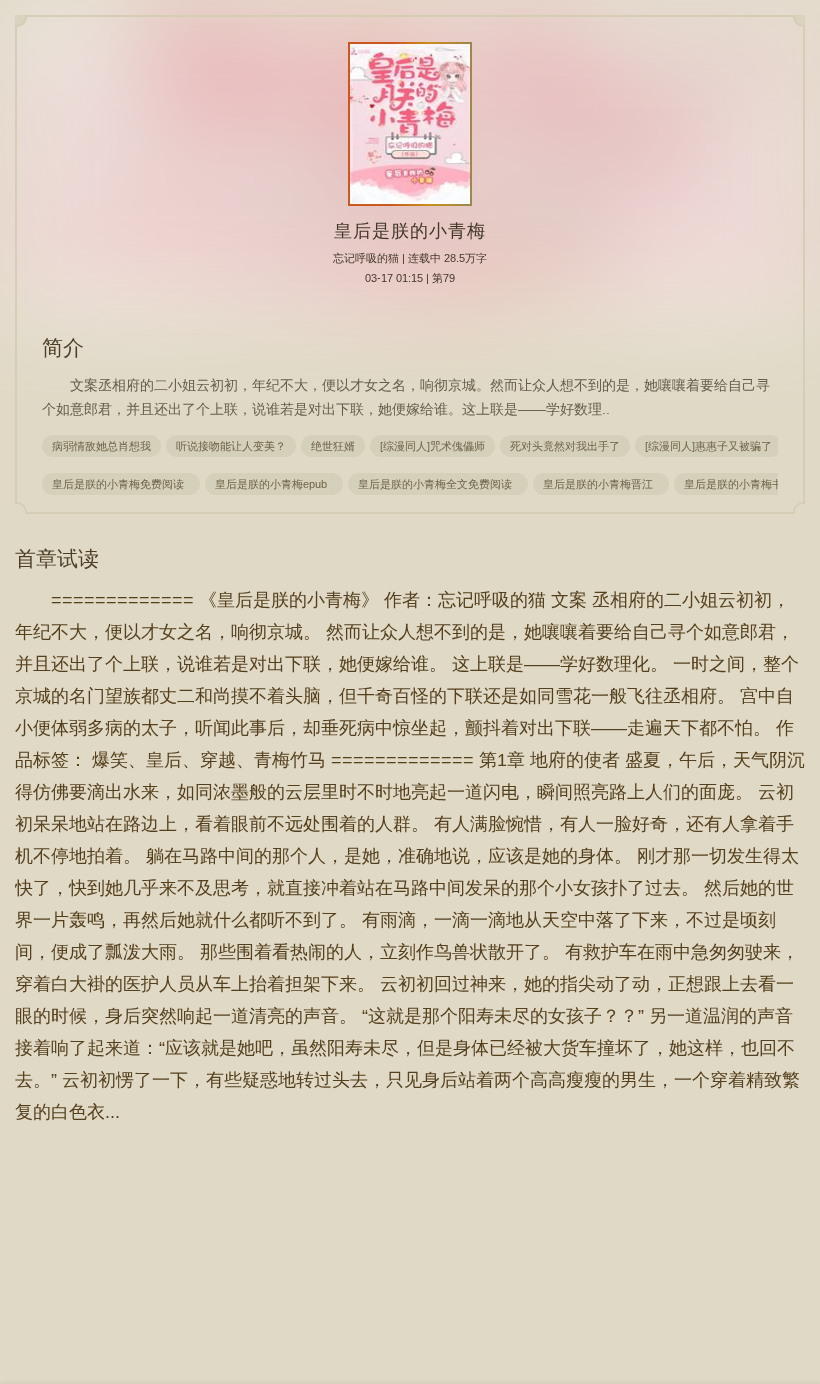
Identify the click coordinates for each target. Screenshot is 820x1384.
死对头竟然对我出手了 (565, 446)
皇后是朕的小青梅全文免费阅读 (438, 484)
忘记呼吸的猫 (366, 258)
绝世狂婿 (333, 446)
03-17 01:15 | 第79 (410, 278)
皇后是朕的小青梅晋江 (601, 484)
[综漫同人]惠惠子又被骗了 (708, 446)
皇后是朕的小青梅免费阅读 (121, 484)
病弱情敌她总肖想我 (101, 446)
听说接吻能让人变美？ (231, 446)
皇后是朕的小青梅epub (274, 484)
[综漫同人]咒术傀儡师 (432, 446)
